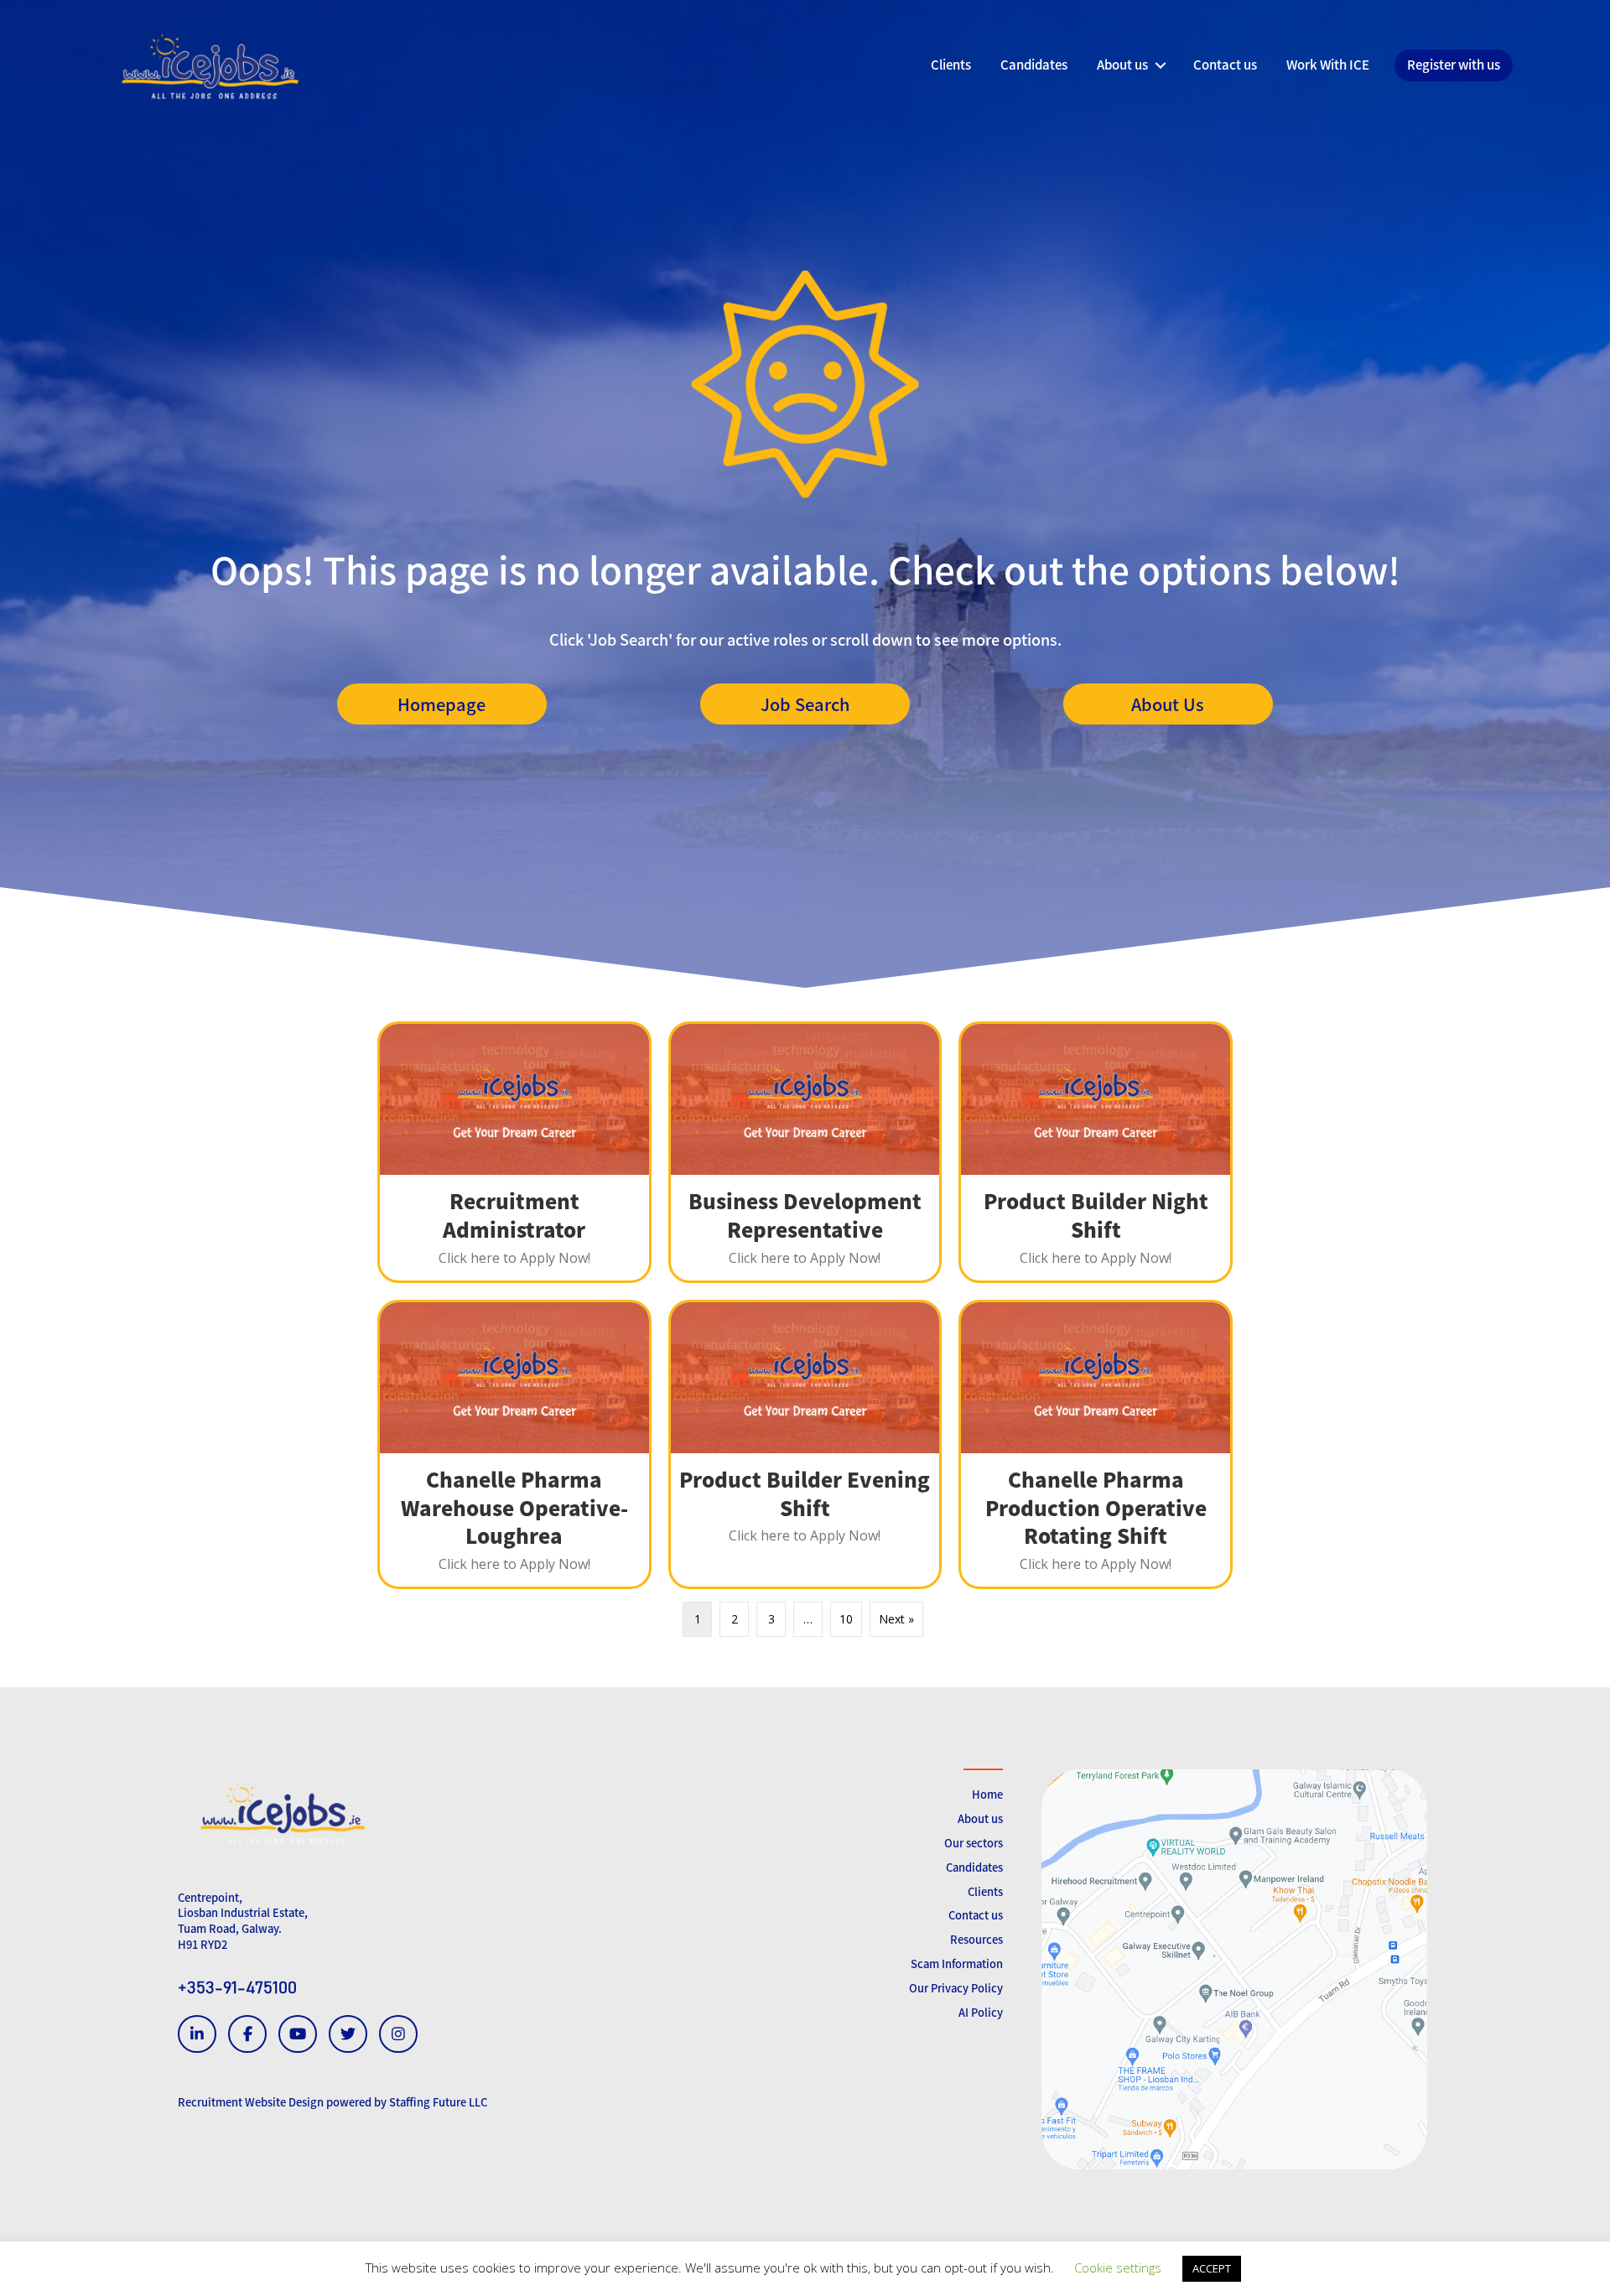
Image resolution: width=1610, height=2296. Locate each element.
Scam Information (957, 1964)
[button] (442, 704)
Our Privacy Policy (956, 1988)
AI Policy (981, 2012)
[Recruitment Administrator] (514, 1152)
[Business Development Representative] (805, 1152)
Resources (976, 1939)
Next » (896, 1619)
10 (846, 1619)
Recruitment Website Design (251, 2102)
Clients (985, 1891)
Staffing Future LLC (438, 2102)
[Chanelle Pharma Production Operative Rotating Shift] (1096, 1444)
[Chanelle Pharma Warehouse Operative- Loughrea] (514, 1444)
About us (980, 1818)
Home (987, 1794)
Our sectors (974, 1843)
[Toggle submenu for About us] (1160, 65)
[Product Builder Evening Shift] (805, 1444)
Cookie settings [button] (1118, 2267)
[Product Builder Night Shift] (1096, 1152)
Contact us (976, 1915)
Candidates (974, 1867)
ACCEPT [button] (1212, 2268)
